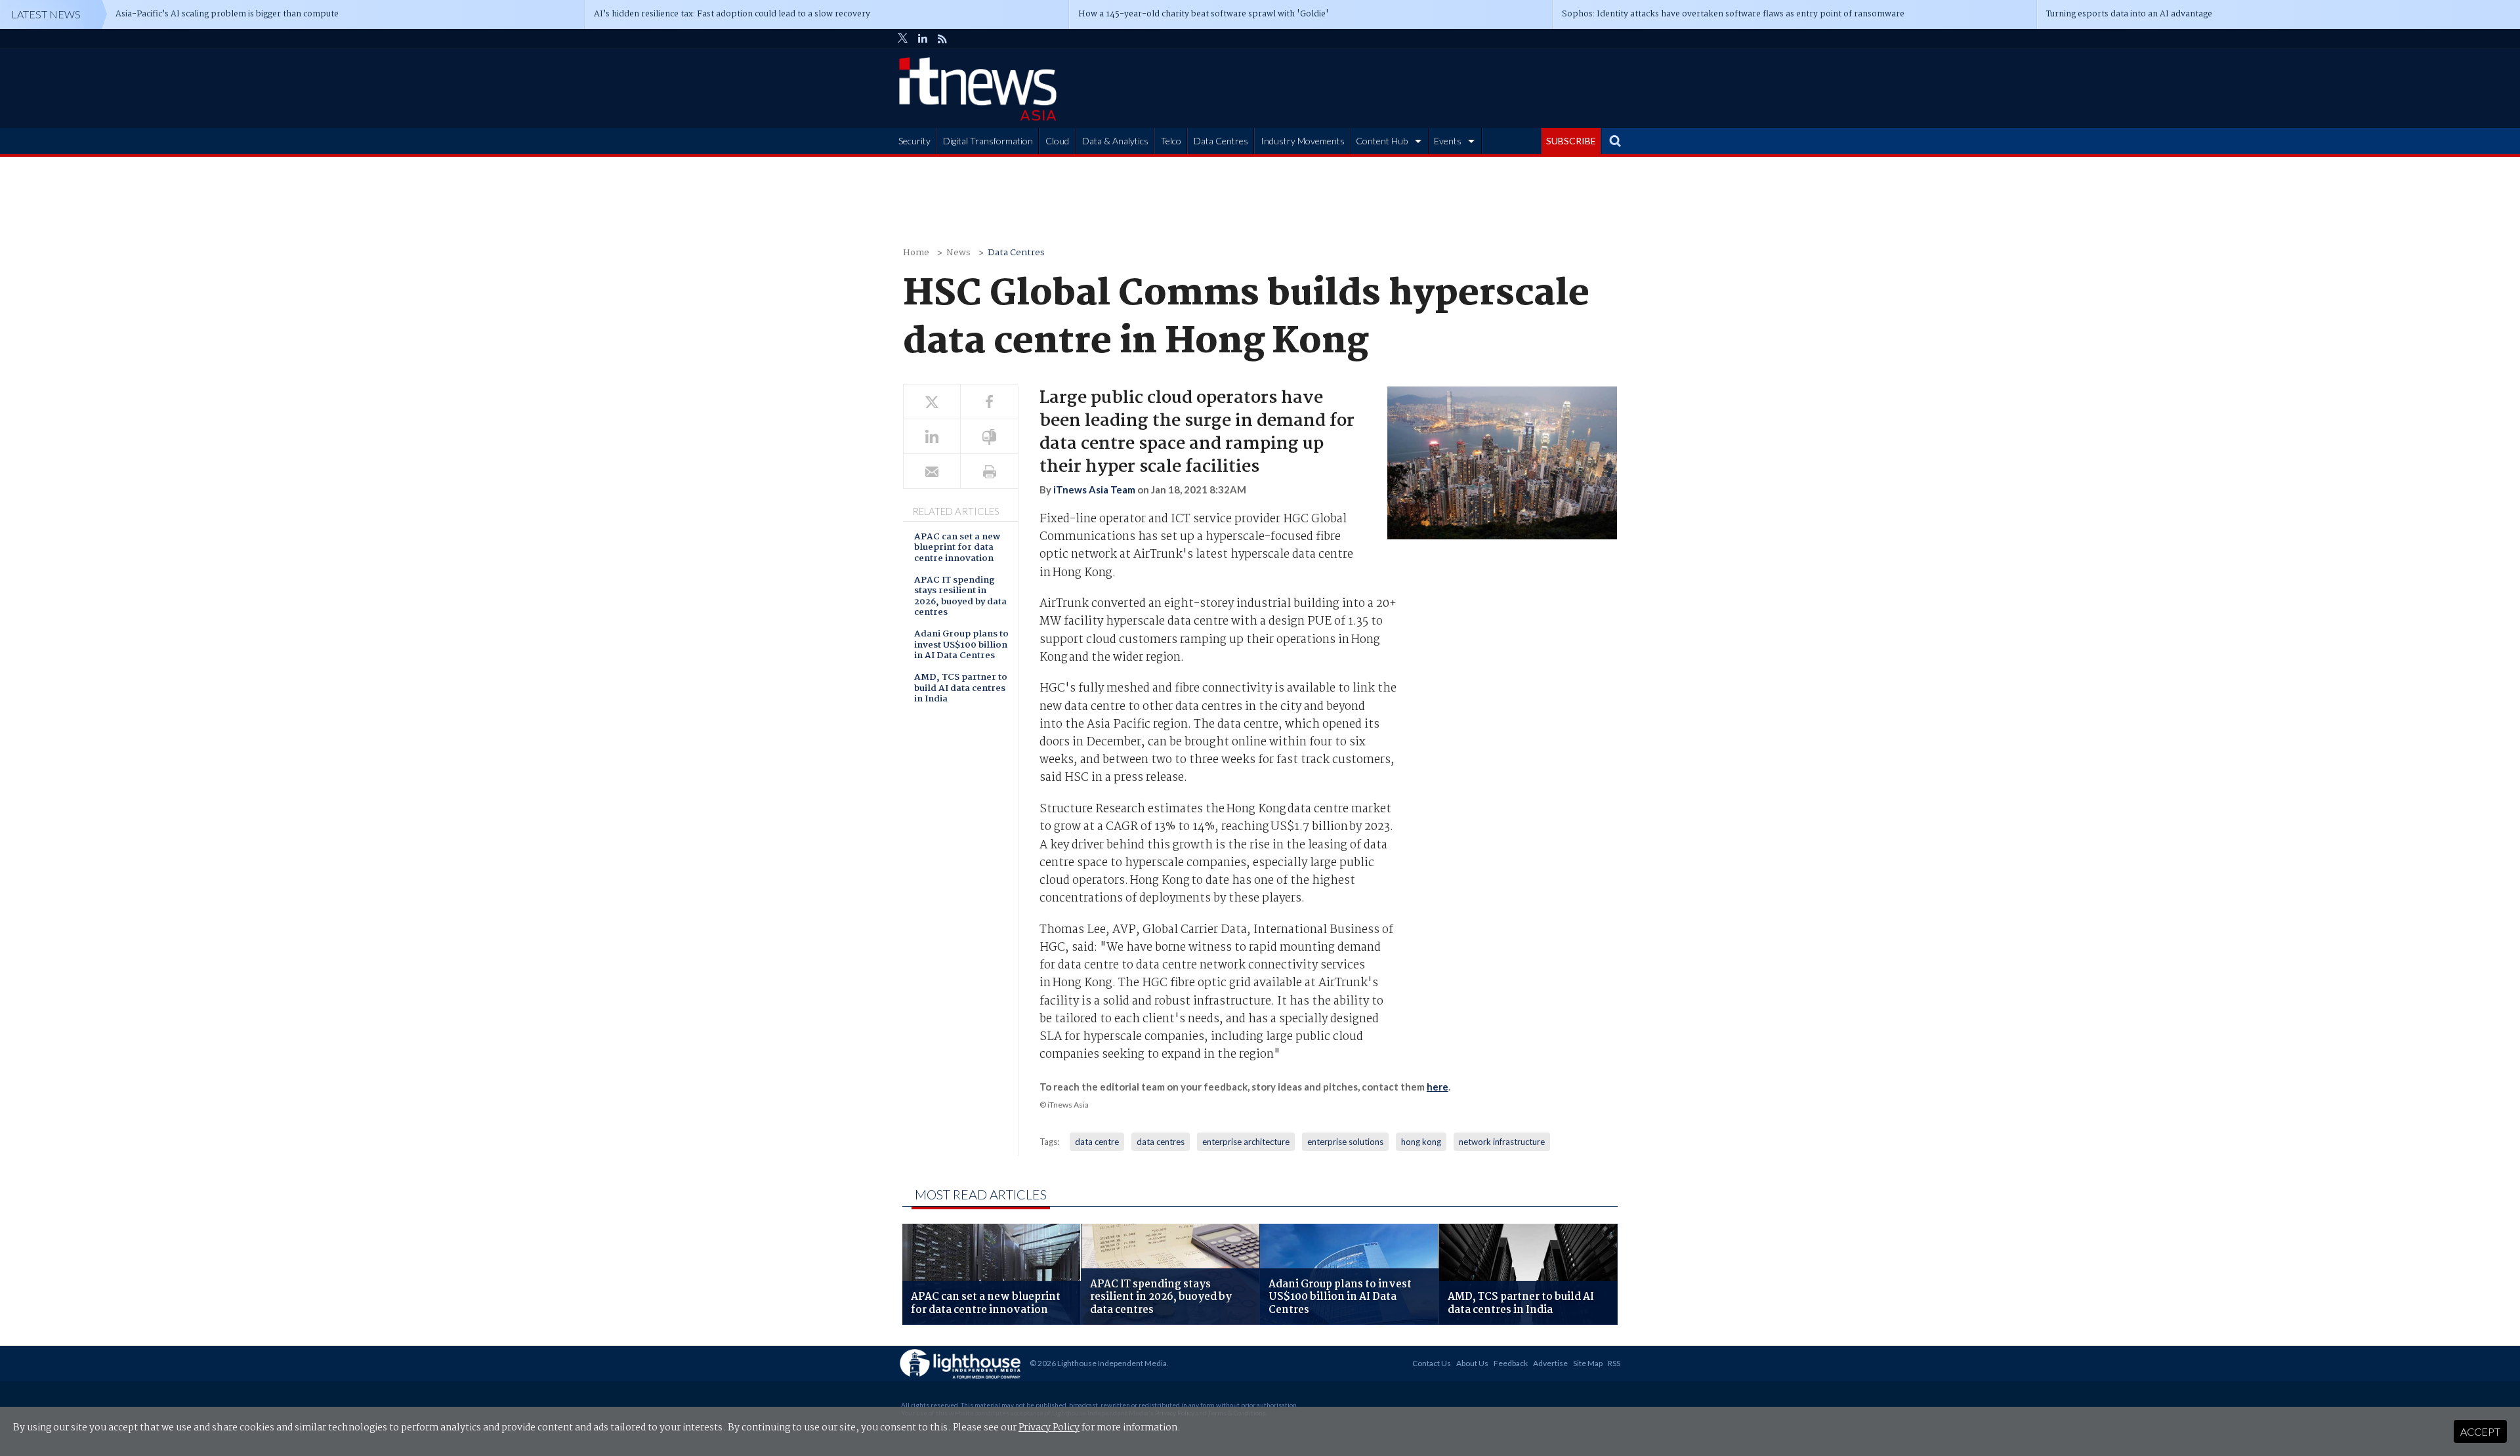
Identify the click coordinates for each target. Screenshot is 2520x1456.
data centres (1161, 1142)
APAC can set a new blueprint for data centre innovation (957, 549)
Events (1448, 141)
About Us (1472, 1363)
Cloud (1057, 141)
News (958, 253)
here (1438, 1087)
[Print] (989, 471)
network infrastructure (1502, 1142)
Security (914, 141)
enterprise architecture (1246, 1142)
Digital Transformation (988, 141)
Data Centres (1221, 141)
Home (916, 253)
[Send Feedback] (989, 437)
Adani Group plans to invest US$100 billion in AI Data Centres (961, 646)
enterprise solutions (1345, 1142)
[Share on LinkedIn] (932, 437)
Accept (2480, 1431)
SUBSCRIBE (1571, 141)
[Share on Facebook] (989, 402)
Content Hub (1382, 141)
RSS (1614, 1363)
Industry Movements (1303, 141)
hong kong (1421, 1142)
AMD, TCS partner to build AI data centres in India (961, 689)
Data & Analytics (1115, 141)
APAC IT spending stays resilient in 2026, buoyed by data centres (960, 597)
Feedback (1511, 1363)
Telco (1171, 141)
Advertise (1550, 1363)
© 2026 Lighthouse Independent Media (1098, 1363)
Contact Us (1432, 1363)
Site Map (1588, 1363)
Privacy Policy (1049, 1428)
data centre (1097, 1142)
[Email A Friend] (932, 471)
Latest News (46, 14)
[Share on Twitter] (932, 402)
